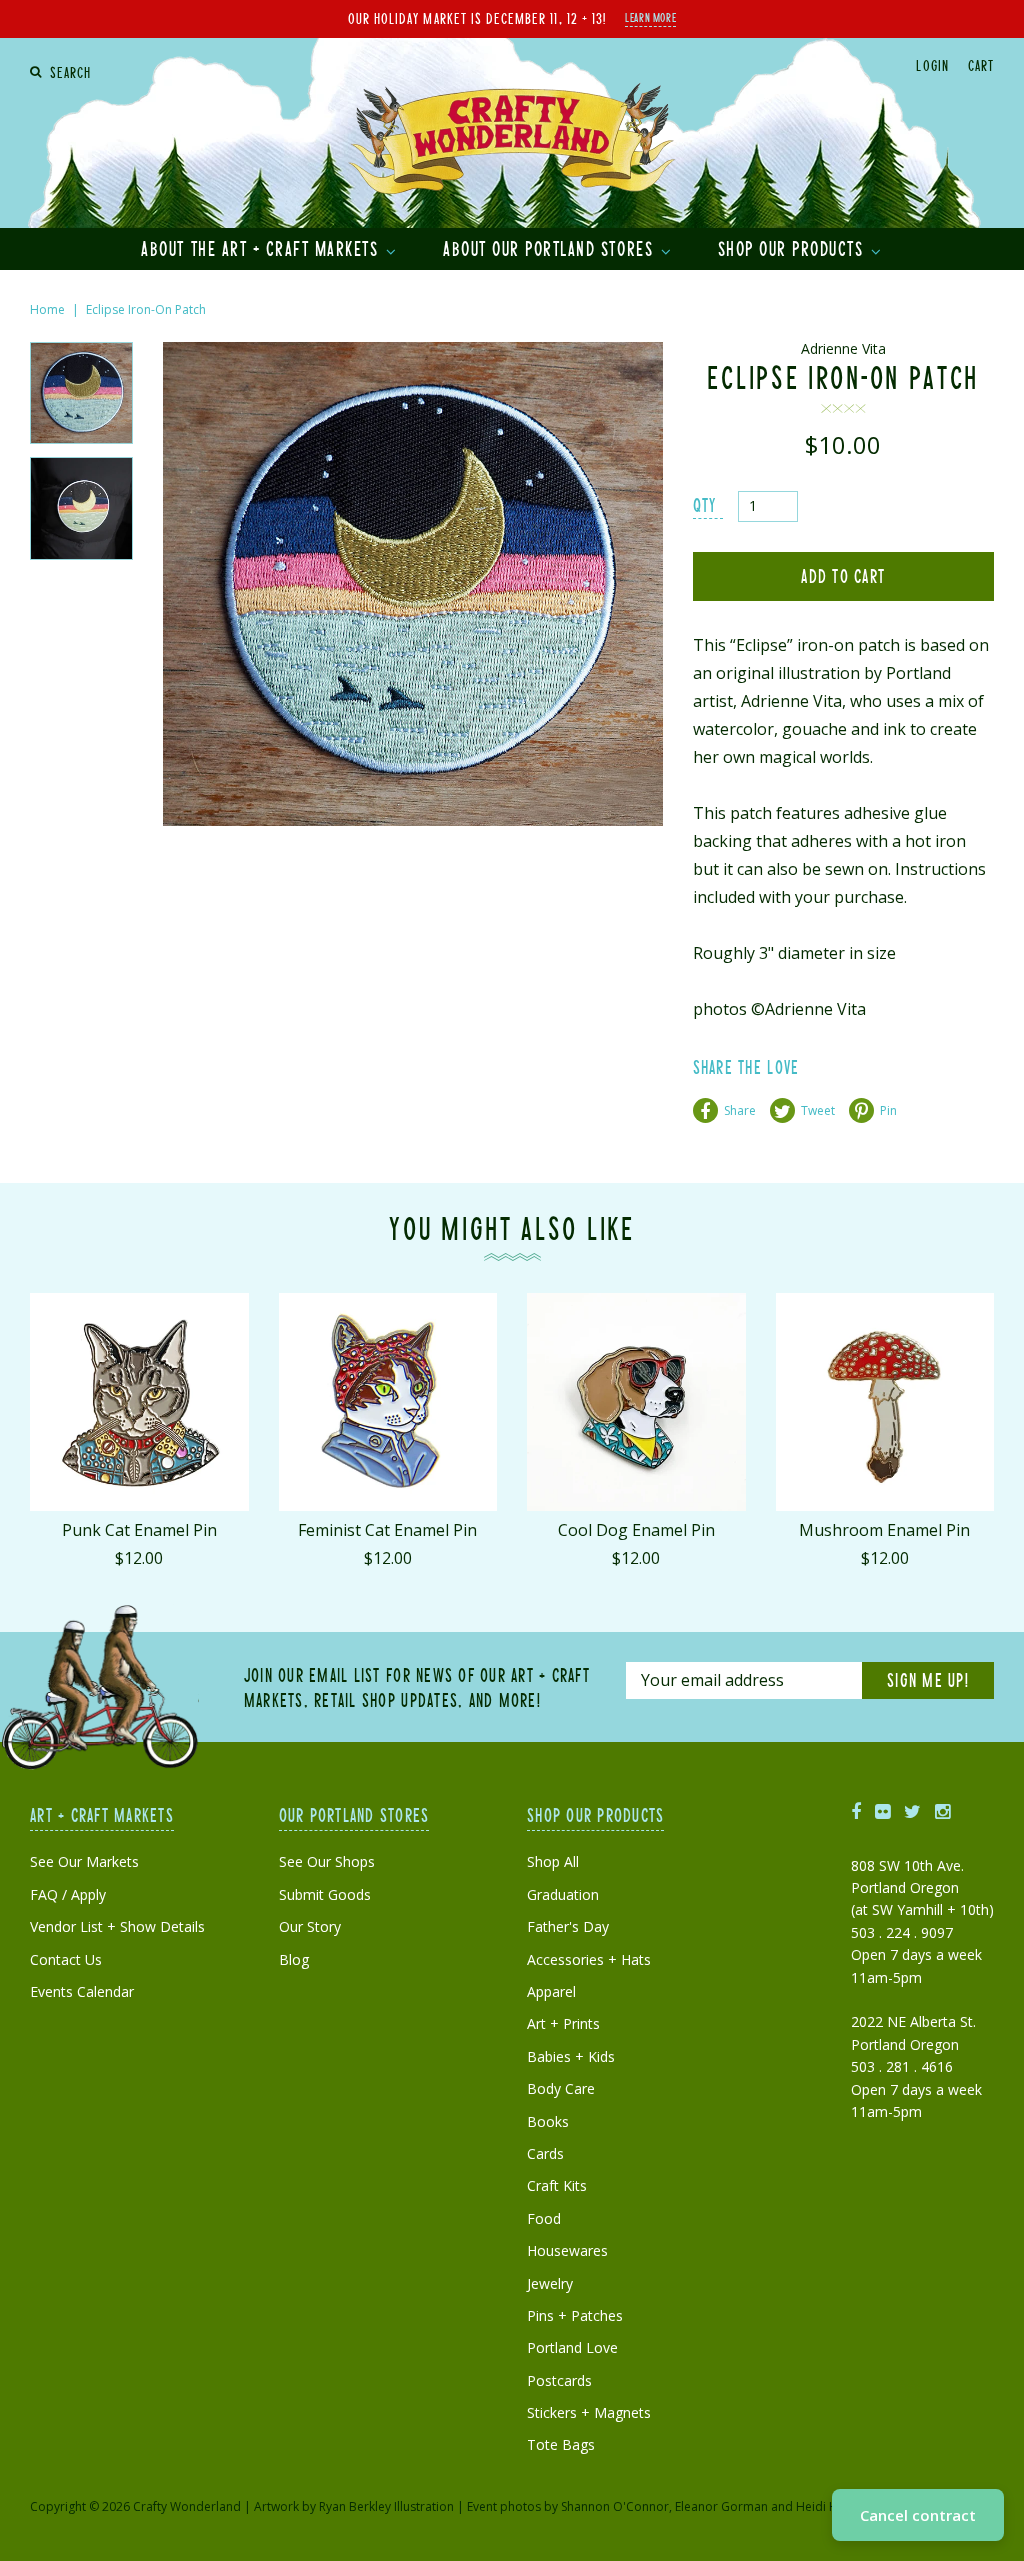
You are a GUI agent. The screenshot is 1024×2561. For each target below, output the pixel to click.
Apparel (551, 1991)
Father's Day (568, 1926)
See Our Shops (327, 1861)
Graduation (563, 1894)
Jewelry (550, 2283)
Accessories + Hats (589, 1959)
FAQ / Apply (68, 1894)
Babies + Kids (571, 2056)
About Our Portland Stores (551, 248)
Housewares (567, 2250)
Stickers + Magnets (589, 2412)
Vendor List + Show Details (117, 1926)
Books (548, 2121)
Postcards (559, 2380)
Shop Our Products (793, 248)
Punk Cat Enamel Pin (139, 1530)
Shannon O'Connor (615, 2506)
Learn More (650, 17)
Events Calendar (82, 1991)
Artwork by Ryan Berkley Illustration (354, 2506)
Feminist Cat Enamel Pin (387, 1530)
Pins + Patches (575, 2315)
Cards (545, 2153)
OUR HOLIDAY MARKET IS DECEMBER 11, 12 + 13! (477, 18)
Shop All (553, 1861)
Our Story (310, 1926)
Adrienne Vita (843, 348)
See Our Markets (84, 1861)
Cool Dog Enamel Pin (636, 1530)
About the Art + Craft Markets (262, 248)
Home (47, 309)
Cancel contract (918, 2515)
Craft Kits (557, 2185)
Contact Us (66, 1959)
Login (932, 65)
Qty (705, 504)
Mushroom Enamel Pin (884, 1530)
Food (544, 2218)
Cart (981, 65)
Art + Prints (563, 2023)
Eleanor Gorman (721, 2506)
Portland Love (572, 2347)
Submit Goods (325, 1894)
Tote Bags (561, 2444)
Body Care (561, 2088)
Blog (294, 1959)
